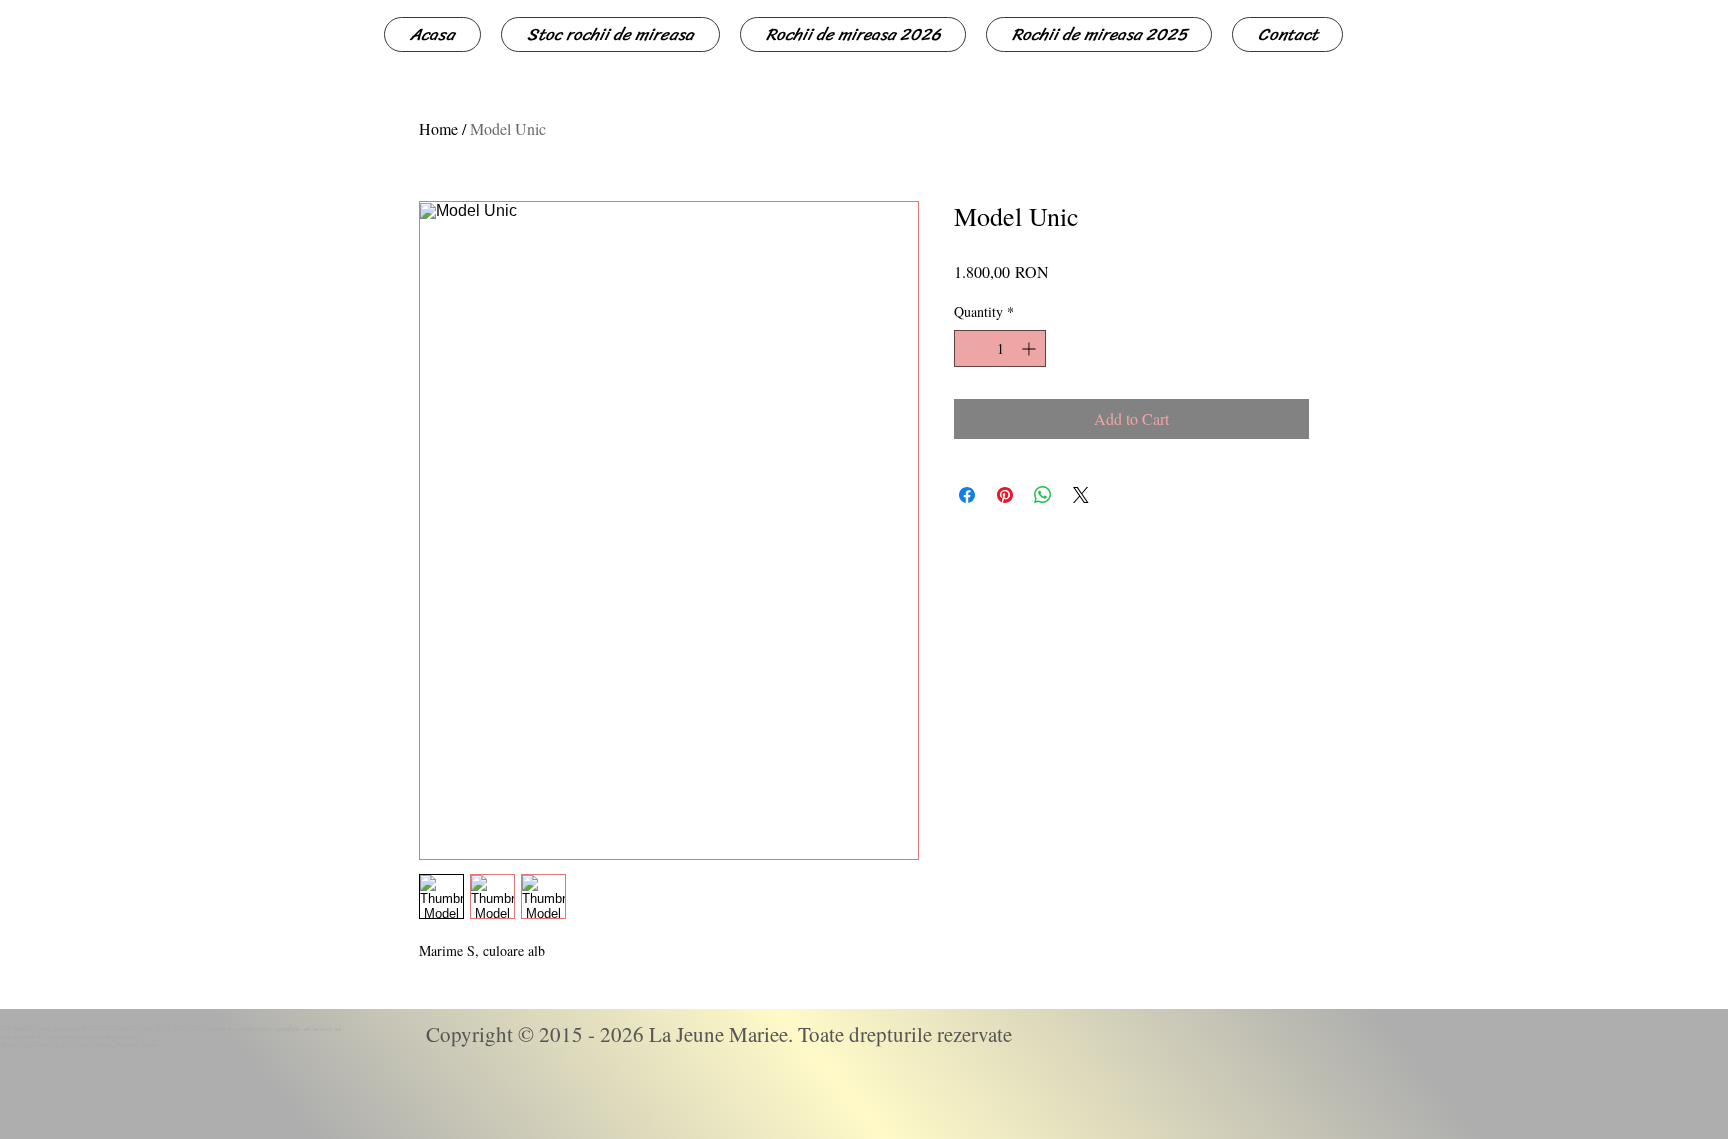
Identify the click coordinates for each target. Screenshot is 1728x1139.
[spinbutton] (1000, 348)
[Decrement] (969, 348)
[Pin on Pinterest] (1005, 495)
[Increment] (1030, 348)
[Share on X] (1081, 495)
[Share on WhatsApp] (1043, 495)
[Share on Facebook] (967, 495)
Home (438, 128)
